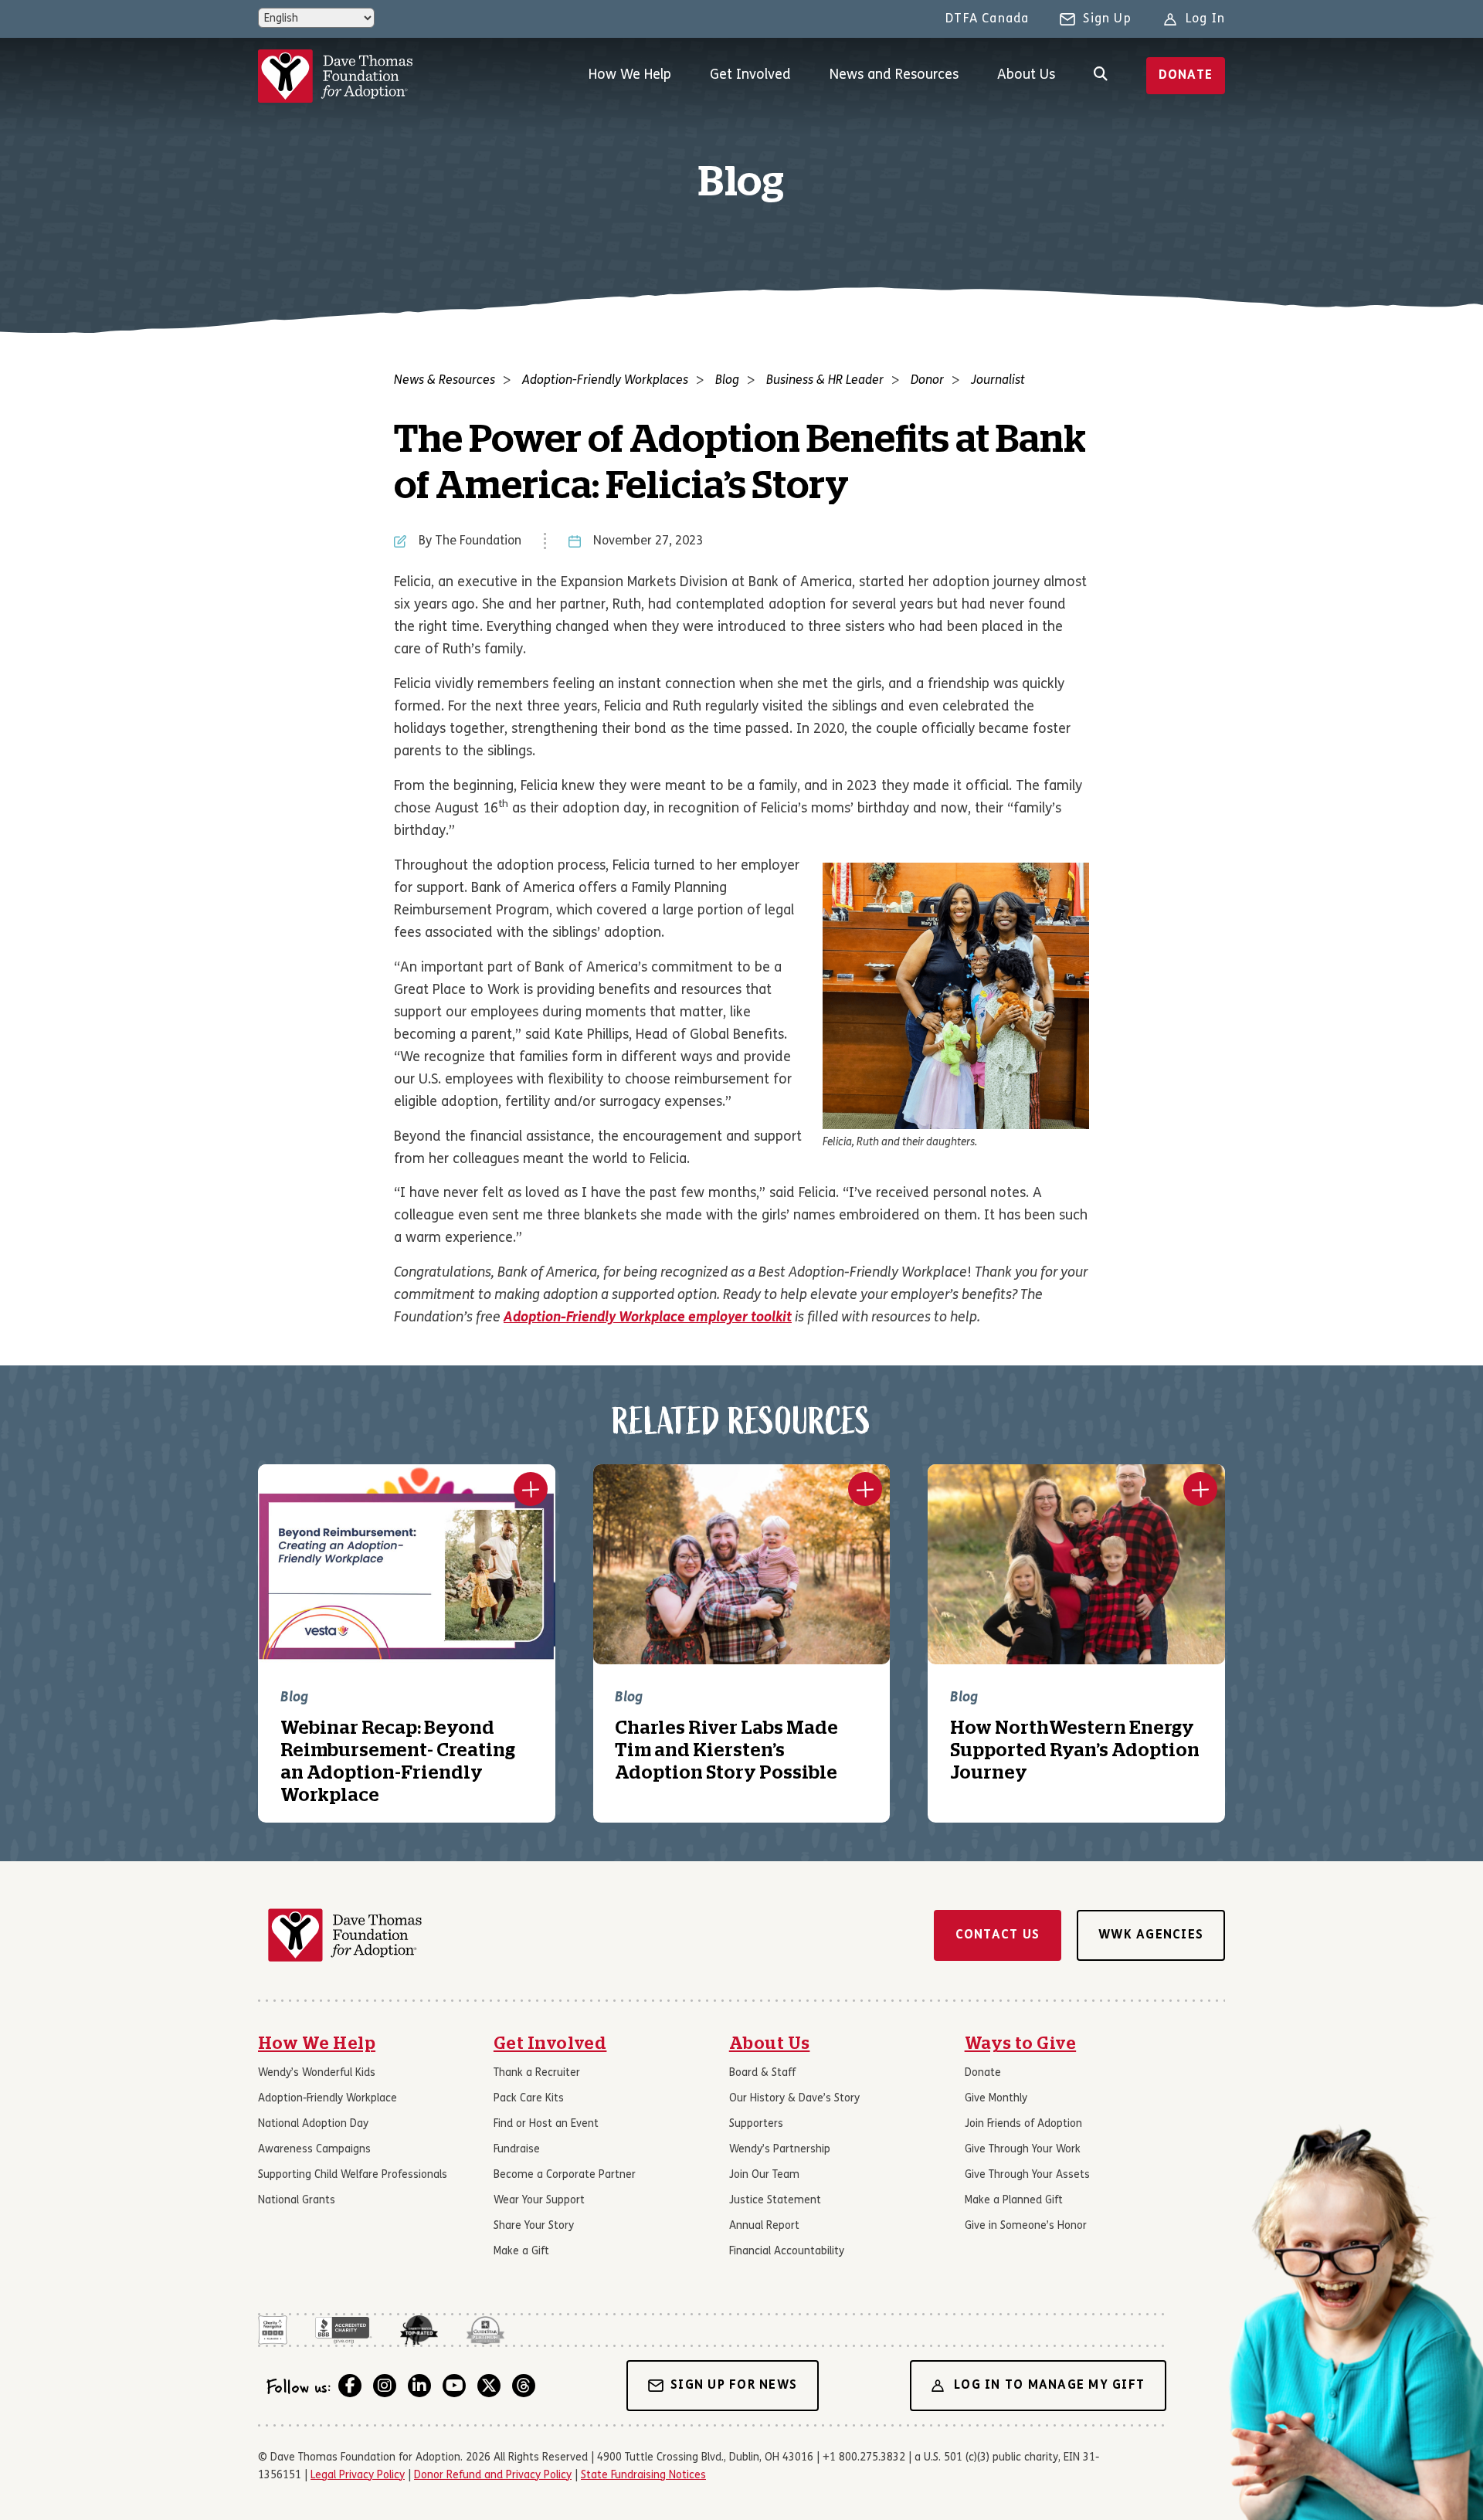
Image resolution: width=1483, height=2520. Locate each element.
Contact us (998, 1935)
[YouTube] (454, 2386)
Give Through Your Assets (1027, 2175)
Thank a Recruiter (537, 2073)
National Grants (297, 2201)
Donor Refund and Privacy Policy (493, 2476)
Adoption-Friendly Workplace (327, 2099)
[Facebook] (350, 2386)
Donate (1186, 76)
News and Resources (894, 75)
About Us (1026, 75)
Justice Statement (775, 2201)
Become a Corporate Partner (565, 2175)
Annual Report (764, 2226)
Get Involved (750, 75)
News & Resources (445, 381)
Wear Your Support (539, 2201)
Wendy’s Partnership (780, 2150)
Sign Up (1107, 19)
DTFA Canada (987, 19)
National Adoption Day (313, 2124)
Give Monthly (996, 2099)
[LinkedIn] (419, 2386)
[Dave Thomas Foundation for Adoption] (335, 76)
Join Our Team (764, 2175)
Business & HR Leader (825, 381)
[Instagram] (385, 2386)
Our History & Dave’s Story (794, 2099)
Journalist (998, 381)
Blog (727, 381)
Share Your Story (534, 2226)
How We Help (630, 75)
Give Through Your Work (1023, 2150)
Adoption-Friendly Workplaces (605, 381)
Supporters (756, 2124)
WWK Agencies (1151, 1935)
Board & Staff (762, 2073)
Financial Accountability (787, 2252)
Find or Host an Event (546, 2124)
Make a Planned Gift (1014, 2201)
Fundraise (517, 2150)
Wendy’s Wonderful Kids (317, 2073)
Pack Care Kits (529, 2099)
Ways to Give (1021, 2043)
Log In (1205, 19)
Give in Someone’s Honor (1026, 2226)
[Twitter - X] (489, 2386)
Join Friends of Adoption (1023, 2124)
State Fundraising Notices (643, 2476)
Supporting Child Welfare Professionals (353, 2175)
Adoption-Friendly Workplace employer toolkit (648, 1318)
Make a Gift (521, 2252)
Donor (927, 381)
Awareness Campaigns (314, 2150)
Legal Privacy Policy (358, 2476)
